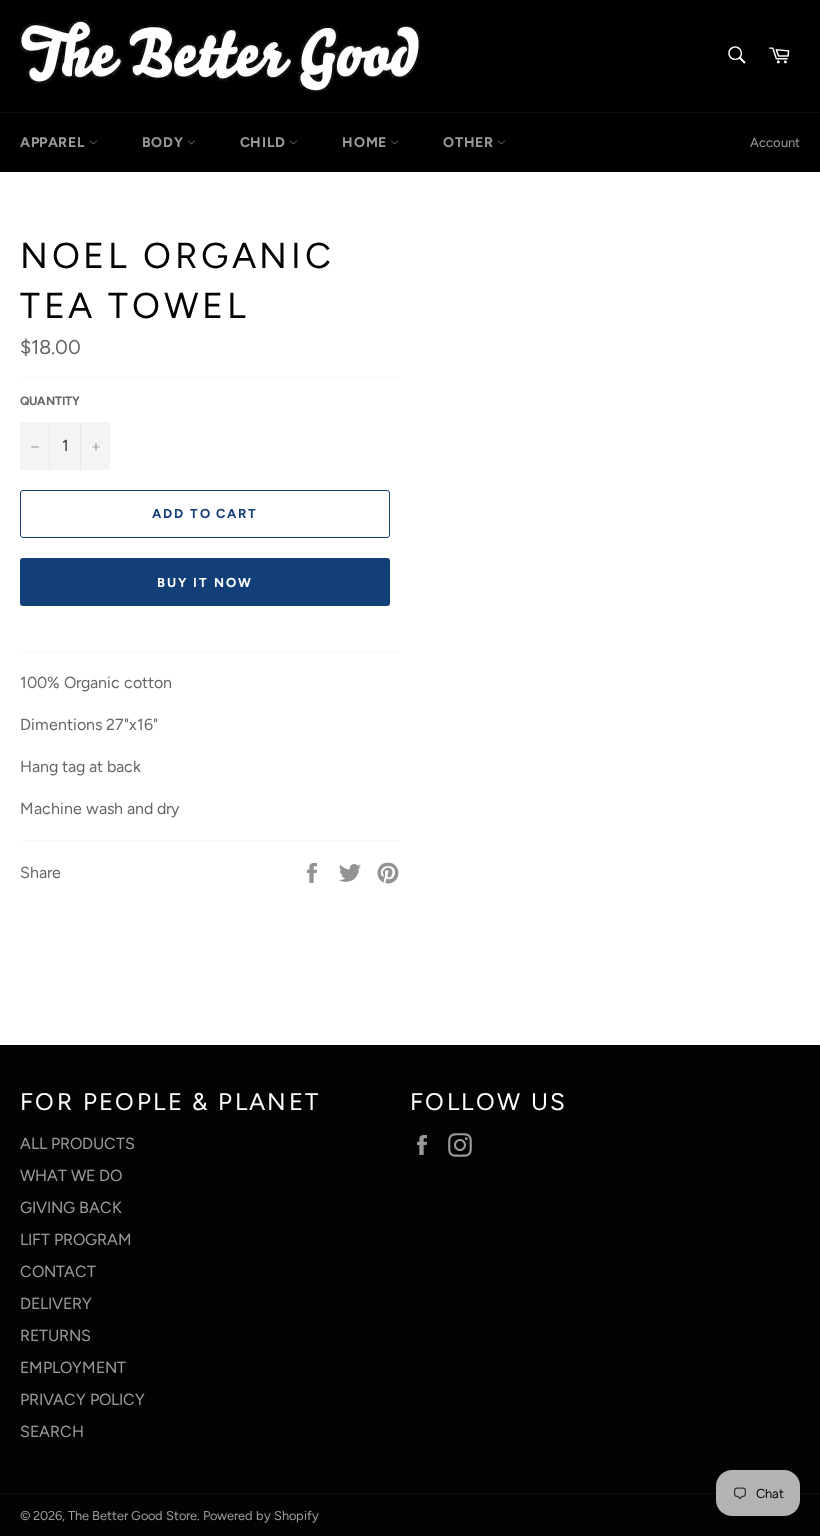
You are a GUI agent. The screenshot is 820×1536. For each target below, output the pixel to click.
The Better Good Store (132, 1515)
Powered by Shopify (261, 1515)
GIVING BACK (71, 1207)
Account (775, 142)
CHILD (265, 142)
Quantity (50, 401)
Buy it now (205, 582)
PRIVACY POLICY (82, 1399)
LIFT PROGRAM (76, 1239)
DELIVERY (56, 1303)
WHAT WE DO (71, 1175)
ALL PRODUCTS (77, 1143)
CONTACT (58, 1271)
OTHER (470, 142)
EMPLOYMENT (73, 1367)
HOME (366, 142)
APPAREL (54, 142)
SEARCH (52, 1431)
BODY (164, 142)
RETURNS (55, 1335)
